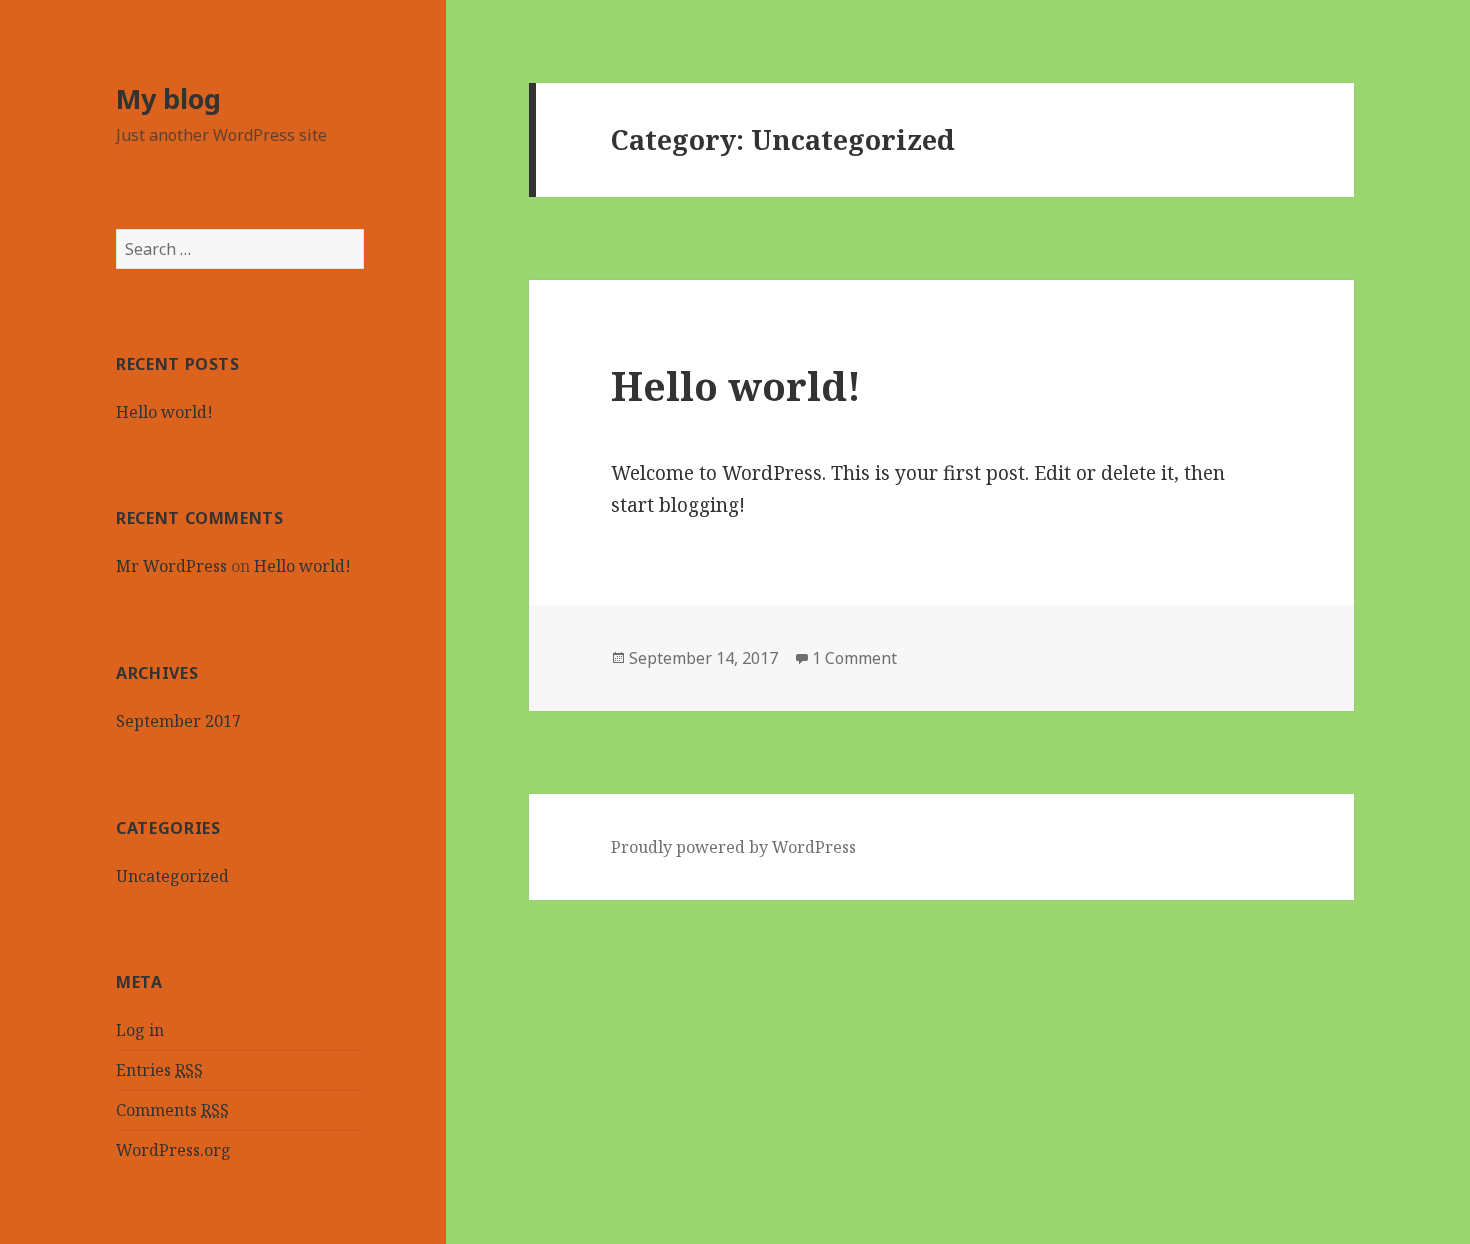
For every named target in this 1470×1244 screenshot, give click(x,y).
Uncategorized (172, 876)
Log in (140, 1030)
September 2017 (178, 721)
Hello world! (164, 412)
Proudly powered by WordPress (733, 847)
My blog (168, 98)
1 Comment (854, 658)
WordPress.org (173, 1150)
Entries (159, 1070)
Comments (172, 1110)
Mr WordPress (171, 566)
